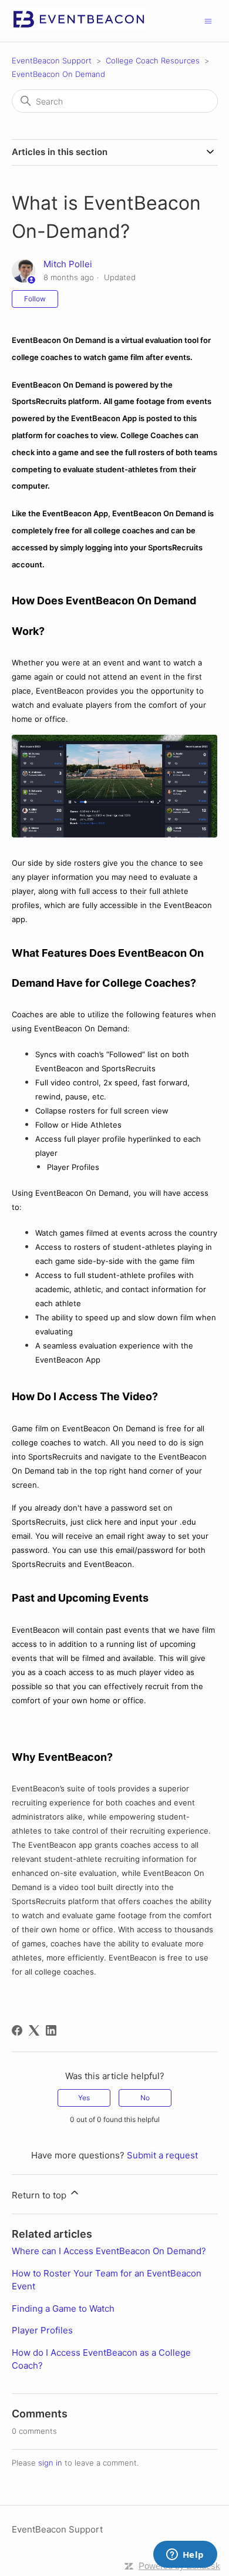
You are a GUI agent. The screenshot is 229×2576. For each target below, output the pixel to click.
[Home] (79, 27)
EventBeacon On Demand (58, 74)
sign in (50, 2463)
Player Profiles (42, 2330)
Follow (35, 299)
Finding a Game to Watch (63, 2308)
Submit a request (162, 2155)
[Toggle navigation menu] (208, 20)
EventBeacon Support (52, 60)
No (145, 2098)
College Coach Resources (153, 60)
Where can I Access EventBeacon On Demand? (109, 2251)
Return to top (40, 2195)
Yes (84, 2098)
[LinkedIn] (51, 2030)
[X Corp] (34, 2030)
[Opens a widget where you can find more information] (185, 2555)
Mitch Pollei (68, 264)
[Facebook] (17, 2030)
